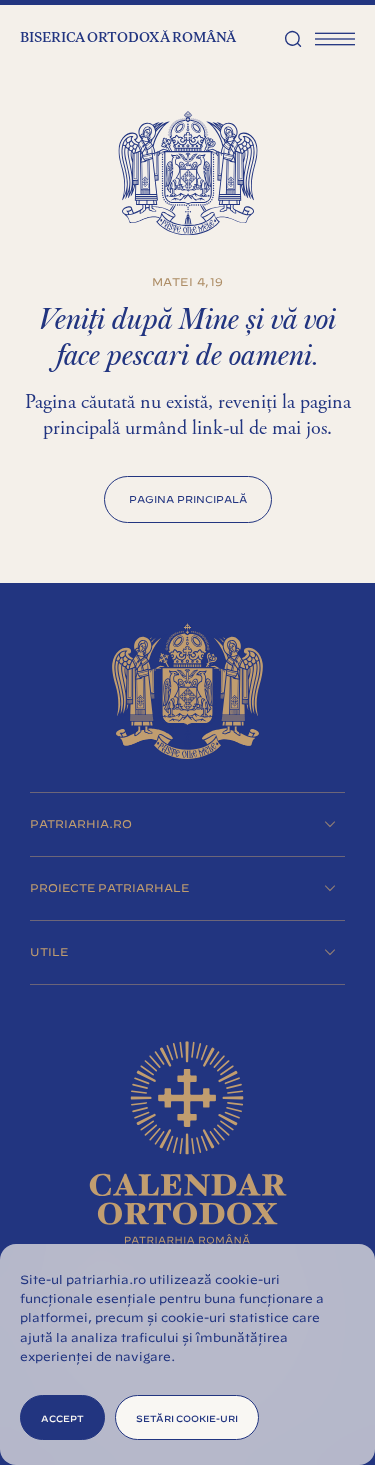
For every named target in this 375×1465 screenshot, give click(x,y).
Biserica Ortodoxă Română (128, 38)
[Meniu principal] (335, 38)
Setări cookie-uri (187, 1417)
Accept (62, 1417)
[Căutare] (293, 38)
